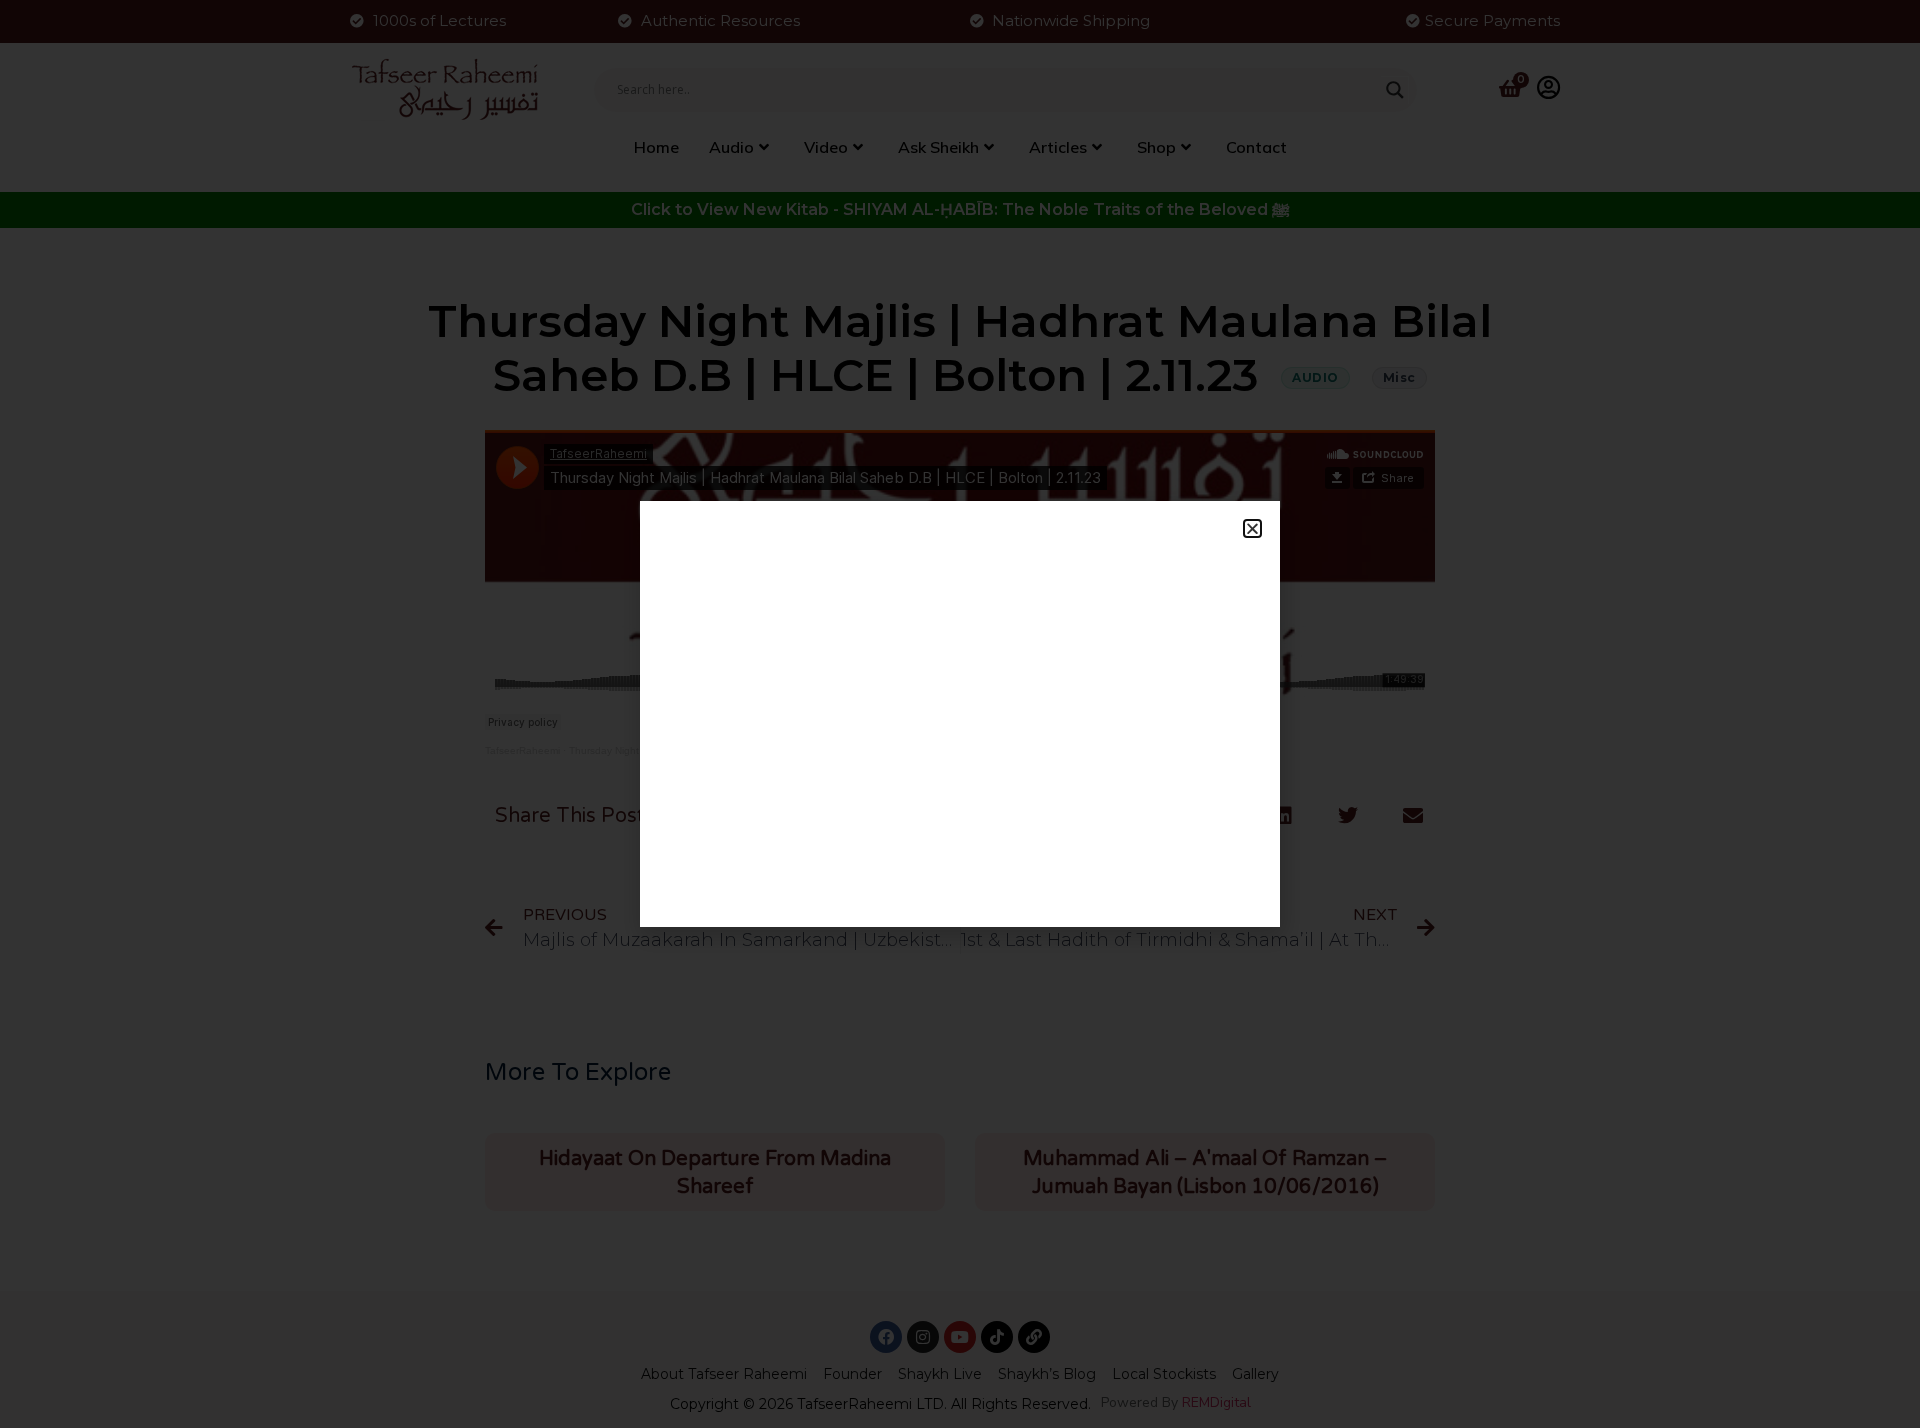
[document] (960, 714)
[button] (1252, 528)
